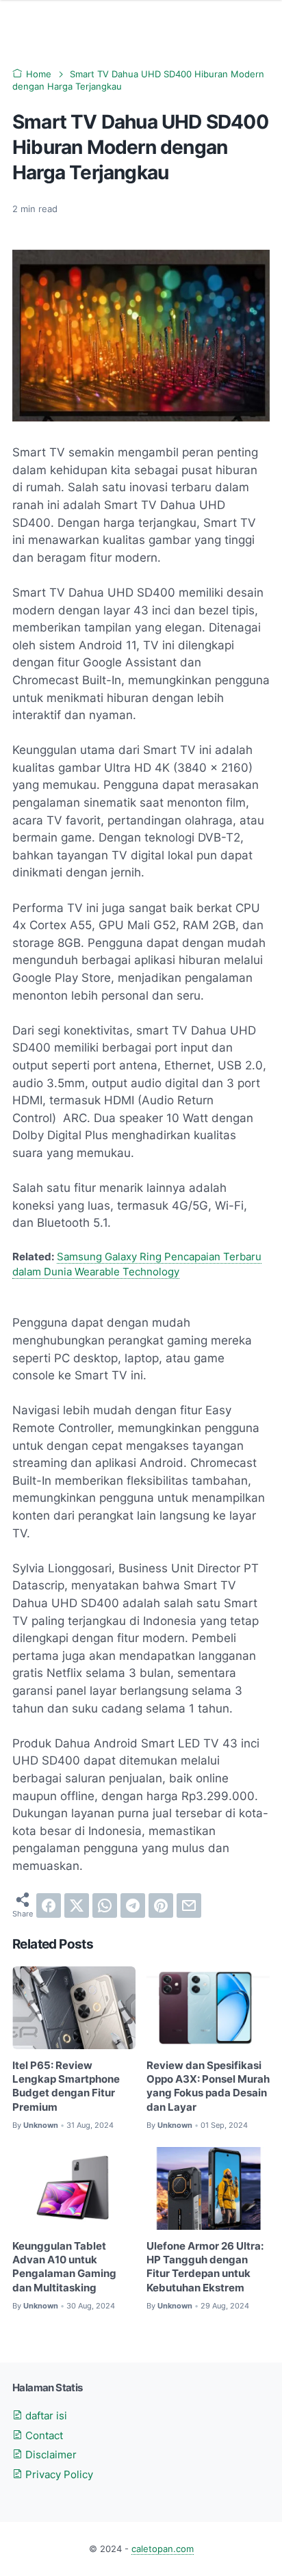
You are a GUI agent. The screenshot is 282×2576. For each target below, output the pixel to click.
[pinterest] (161, 1905)
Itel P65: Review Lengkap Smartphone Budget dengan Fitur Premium (66, 2086)
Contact (43, 2436)
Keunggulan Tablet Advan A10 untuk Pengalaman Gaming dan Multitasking (64, 2267)
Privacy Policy (58, 2475)
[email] (189, 1905)
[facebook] (49, 1905)
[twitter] (77, 1905)
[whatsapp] (105, 1905)
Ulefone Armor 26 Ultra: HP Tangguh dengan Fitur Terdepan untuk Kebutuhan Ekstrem (205, 2267)
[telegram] (133, 1905)
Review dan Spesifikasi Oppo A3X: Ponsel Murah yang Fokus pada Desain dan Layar (208, 2086)
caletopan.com (163, 2549)
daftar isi (45, 2416)
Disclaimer (50, 2455)
